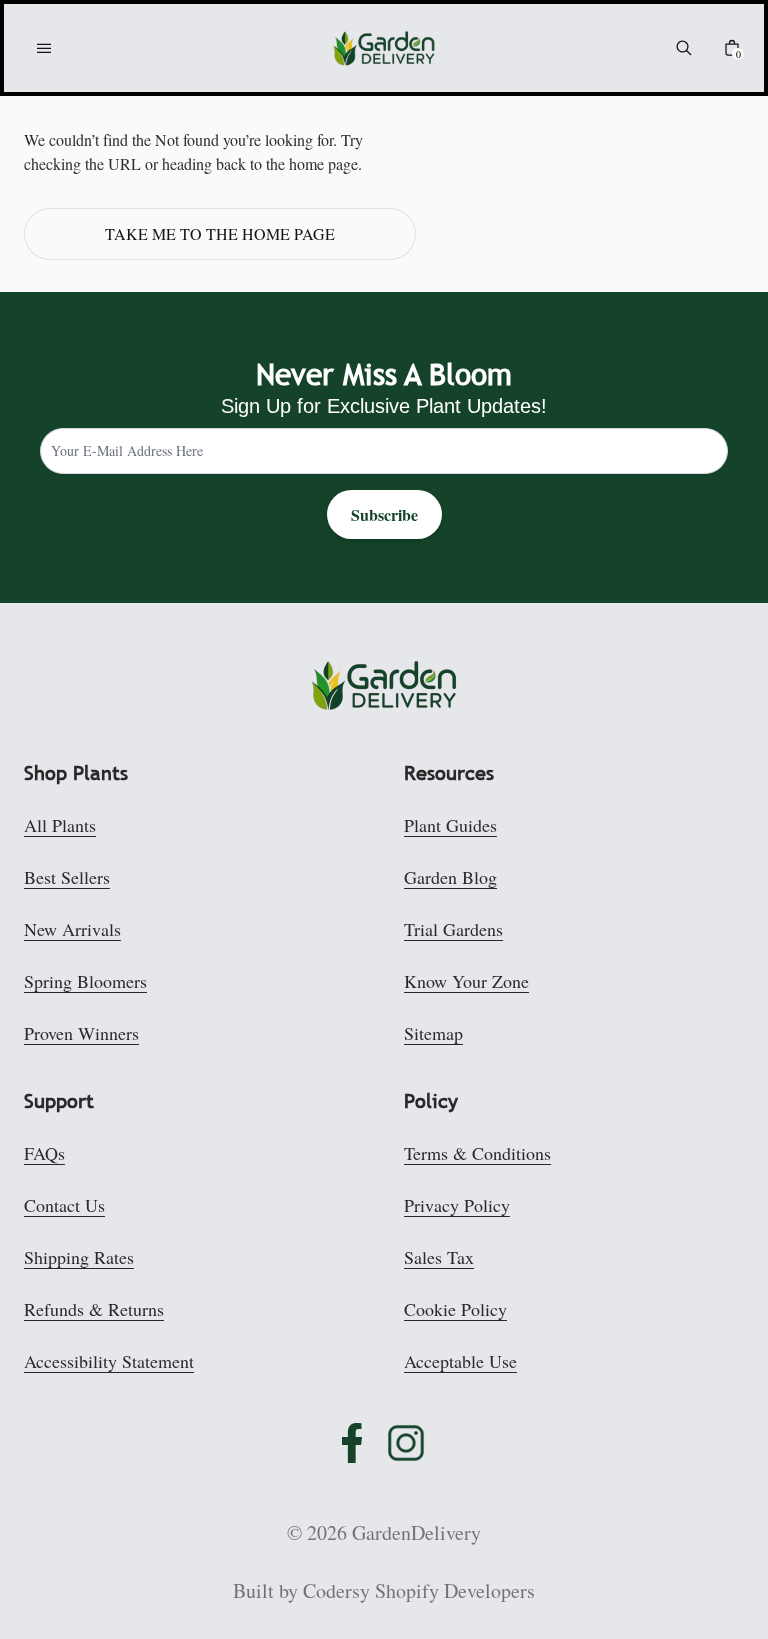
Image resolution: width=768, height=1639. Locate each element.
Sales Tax (439, 1257)
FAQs (44, 1153)
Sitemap (433, 1033)
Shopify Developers (455, 1590)
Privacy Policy (457, 1205)
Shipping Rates (79, 1257)
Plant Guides (450, 825)
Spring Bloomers (85, 981)
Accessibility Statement (109, 1361)
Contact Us (64, 1205)
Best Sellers (67, 877)
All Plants (60, 825)
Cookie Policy (455, 1309)
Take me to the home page (220, 233)
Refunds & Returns (94, 1309)
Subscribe (384, 514)
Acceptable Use (460, 1361)
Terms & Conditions (477, 1153)
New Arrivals (72, 929)
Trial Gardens (453, 929)
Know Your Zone (466, 981)
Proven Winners (81, 1033)
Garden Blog (450, 877)
